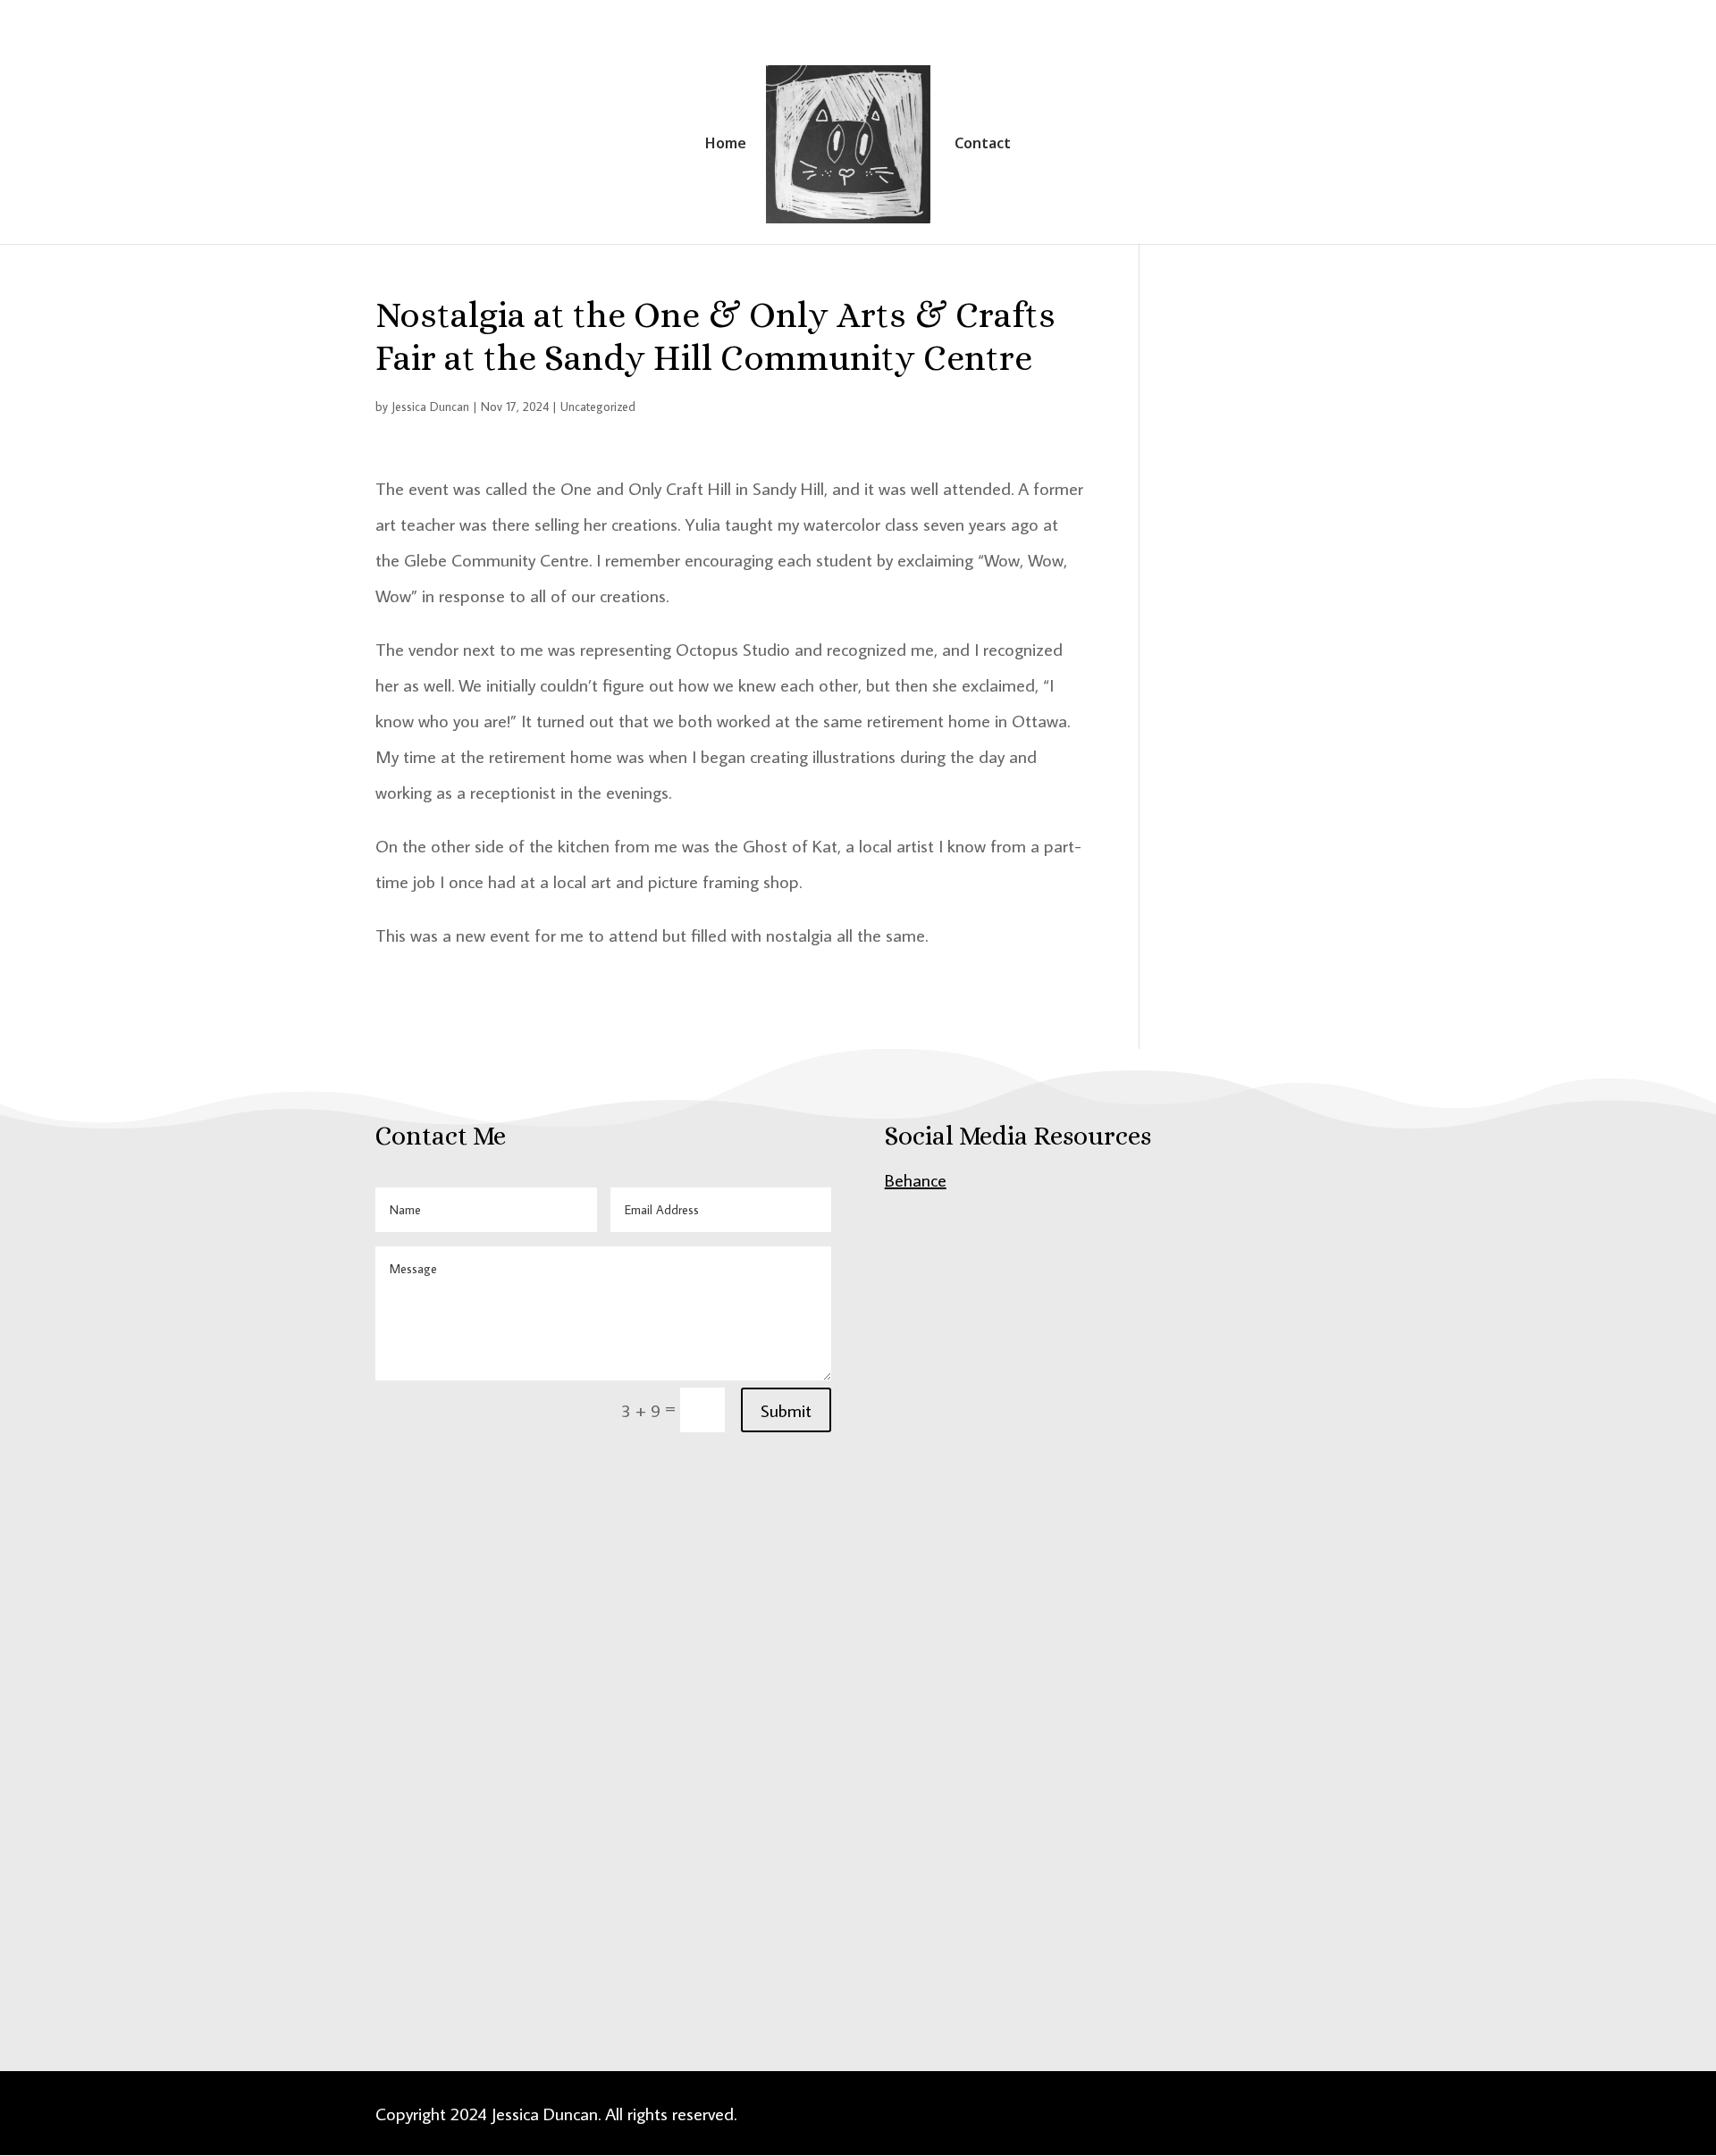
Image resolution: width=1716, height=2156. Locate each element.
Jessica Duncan (430, 407)
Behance (916, 1179)
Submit (786, 1410)
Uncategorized (598, 407)
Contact (983, 145)
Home (726, 145)
